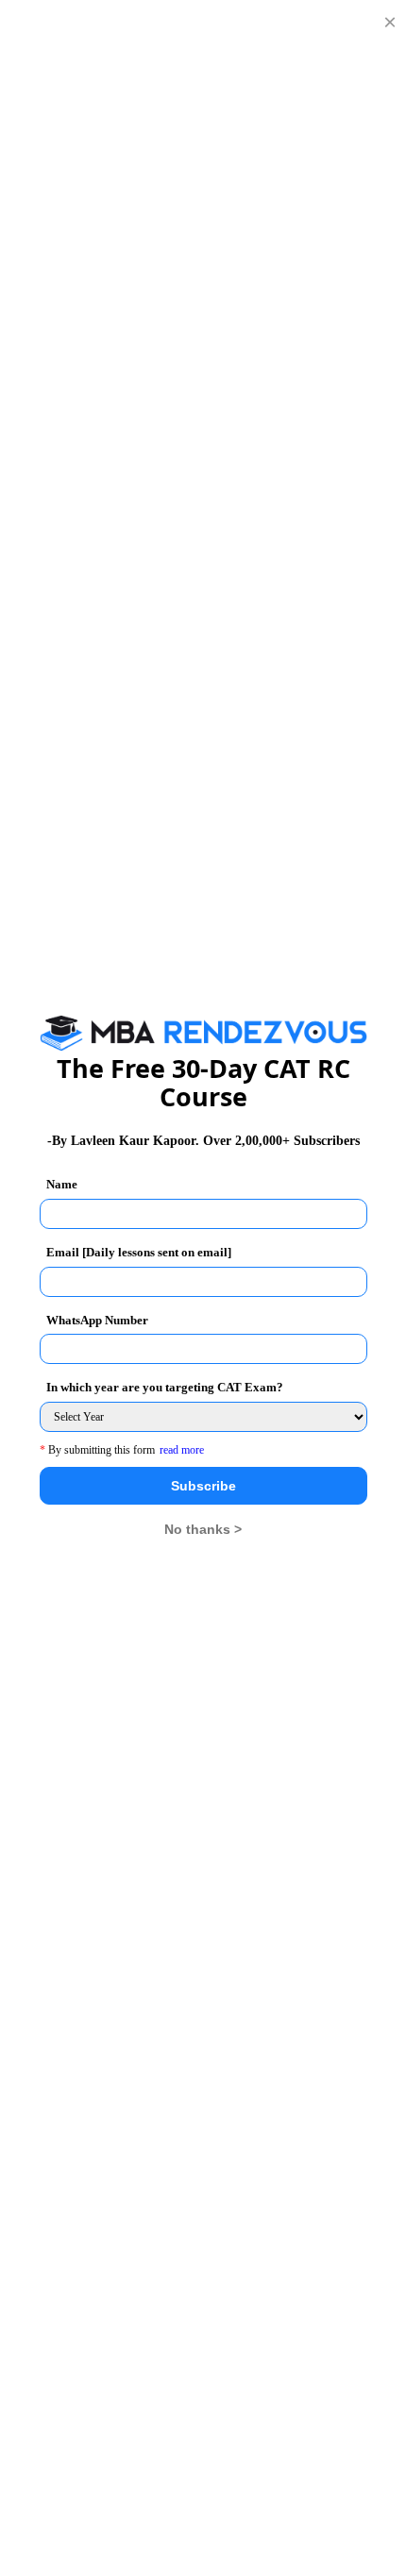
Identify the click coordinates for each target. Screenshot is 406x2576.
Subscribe (203, 1486)
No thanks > (203, 1529)
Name (62, 1184)
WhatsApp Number (97, 1320)
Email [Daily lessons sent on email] (139, 1252)
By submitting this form (97, 1450)
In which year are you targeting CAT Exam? (165, 1387)
